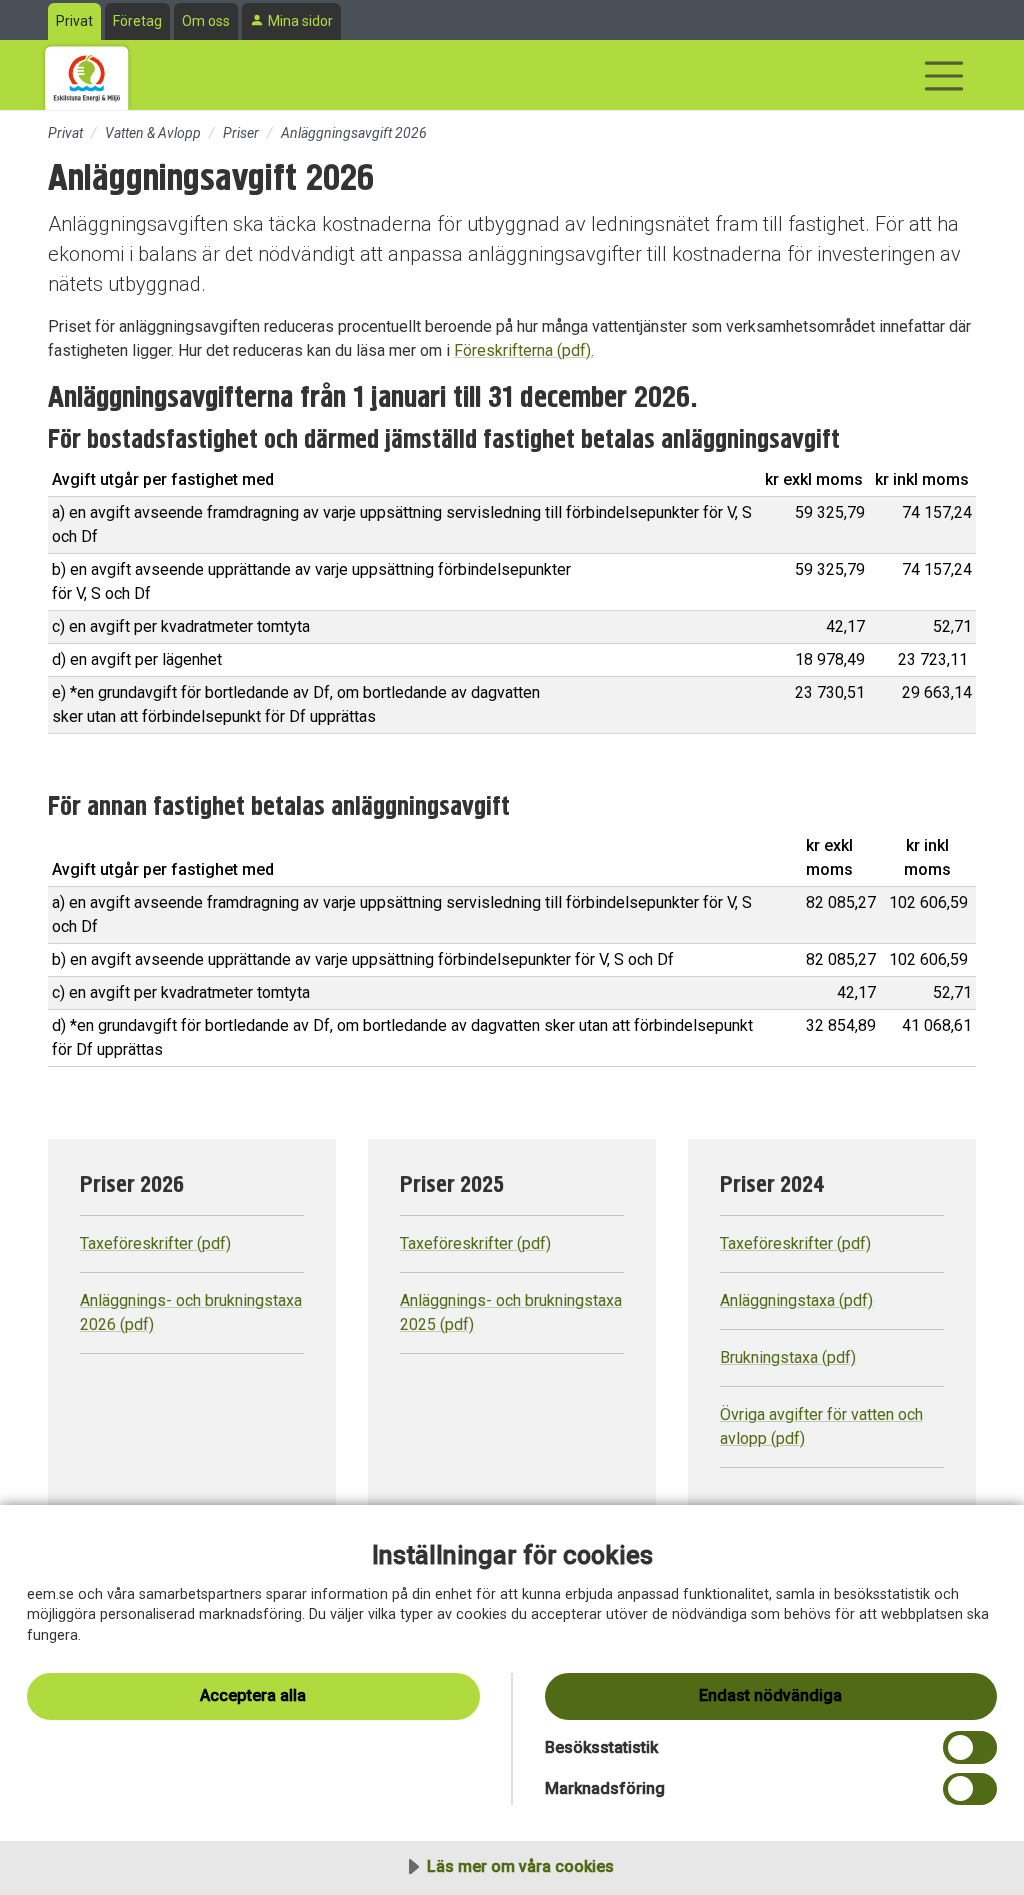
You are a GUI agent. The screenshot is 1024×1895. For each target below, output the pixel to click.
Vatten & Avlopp (153, 133)
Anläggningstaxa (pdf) (796, 1300)
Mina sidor (300, 21)
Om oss (206, 21)
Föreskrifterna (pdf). (524, 350)
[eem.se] (87, 75)
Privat (74, 21)
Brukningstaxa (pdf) (788, 1357)
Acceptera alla (253, 1695)
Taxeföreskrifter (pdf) (155, 1243)
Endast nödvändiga (770, 1695)
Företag (137, 21)
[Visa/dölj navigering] (944, 76)
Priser (241, 133)
